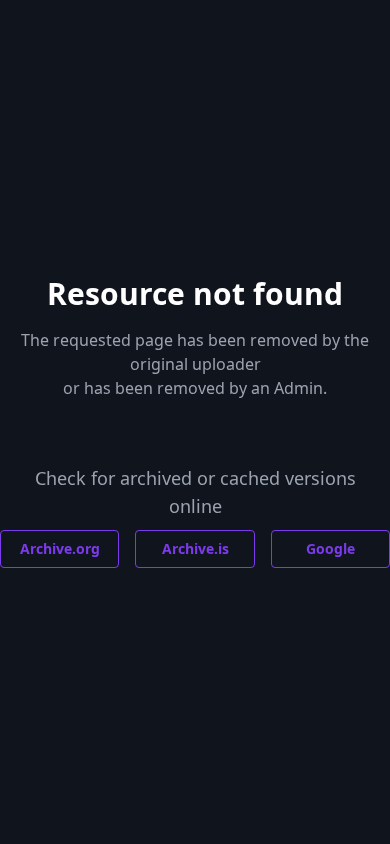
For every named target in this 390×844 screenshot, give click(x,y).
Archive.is (195, 548)
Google (330, 548)
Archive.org (60, 548)
